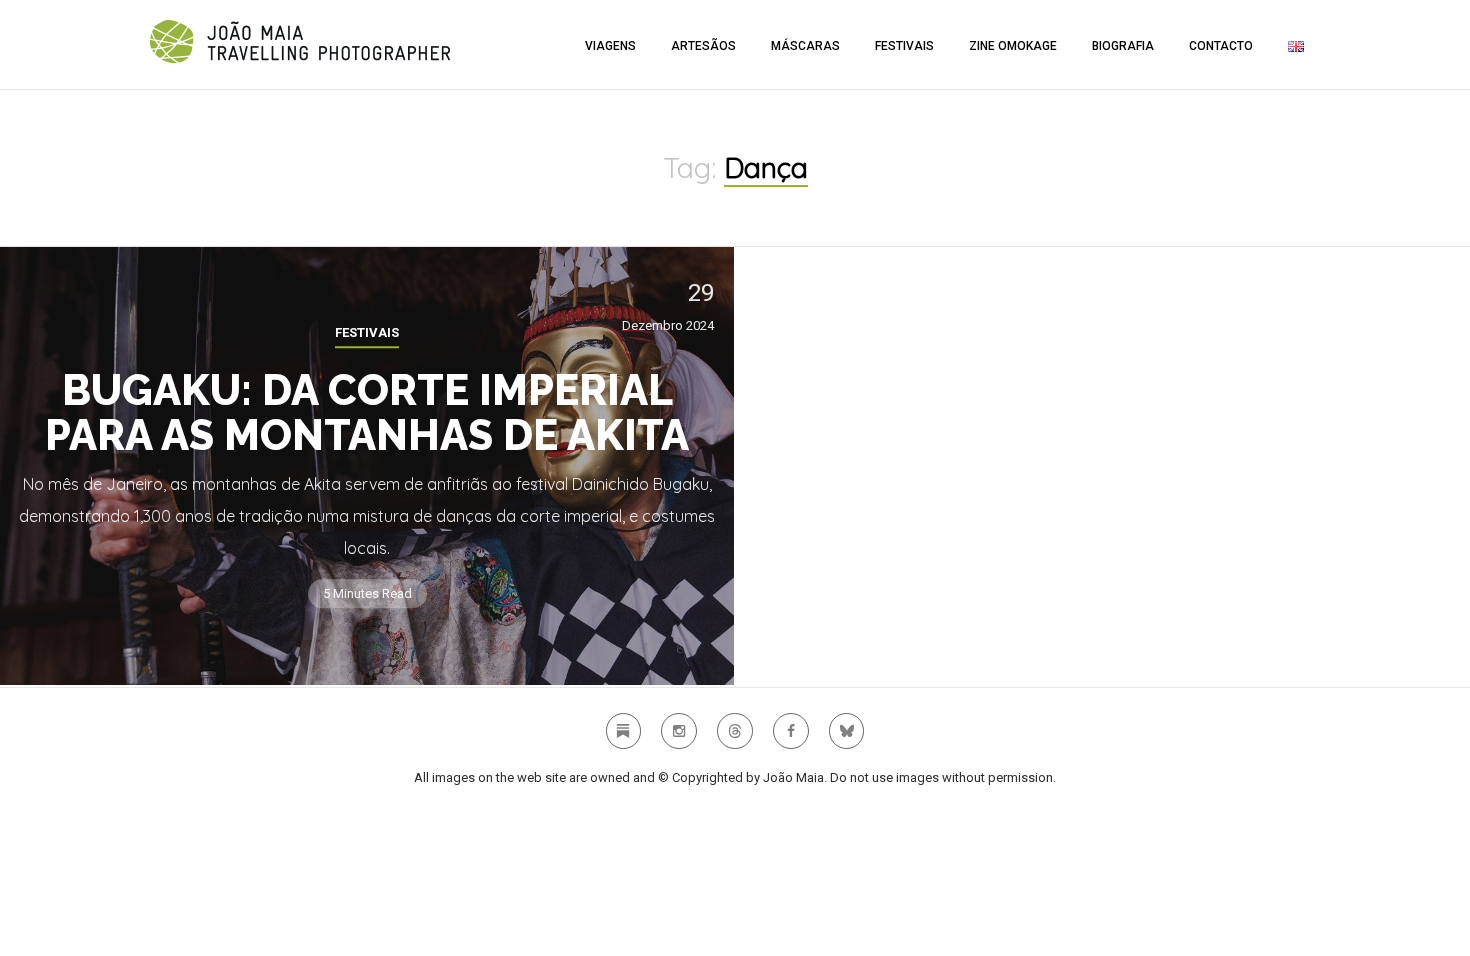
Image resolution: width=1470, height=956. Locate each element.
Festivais (904, 46)
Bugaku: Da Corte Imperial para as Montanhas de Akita (367, 413)
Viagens (610, 46)
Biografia (1123, 46)
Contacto (1221, 46)
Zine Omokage (1013, 46)
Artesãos (703, 46)
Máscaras (805, 46)
